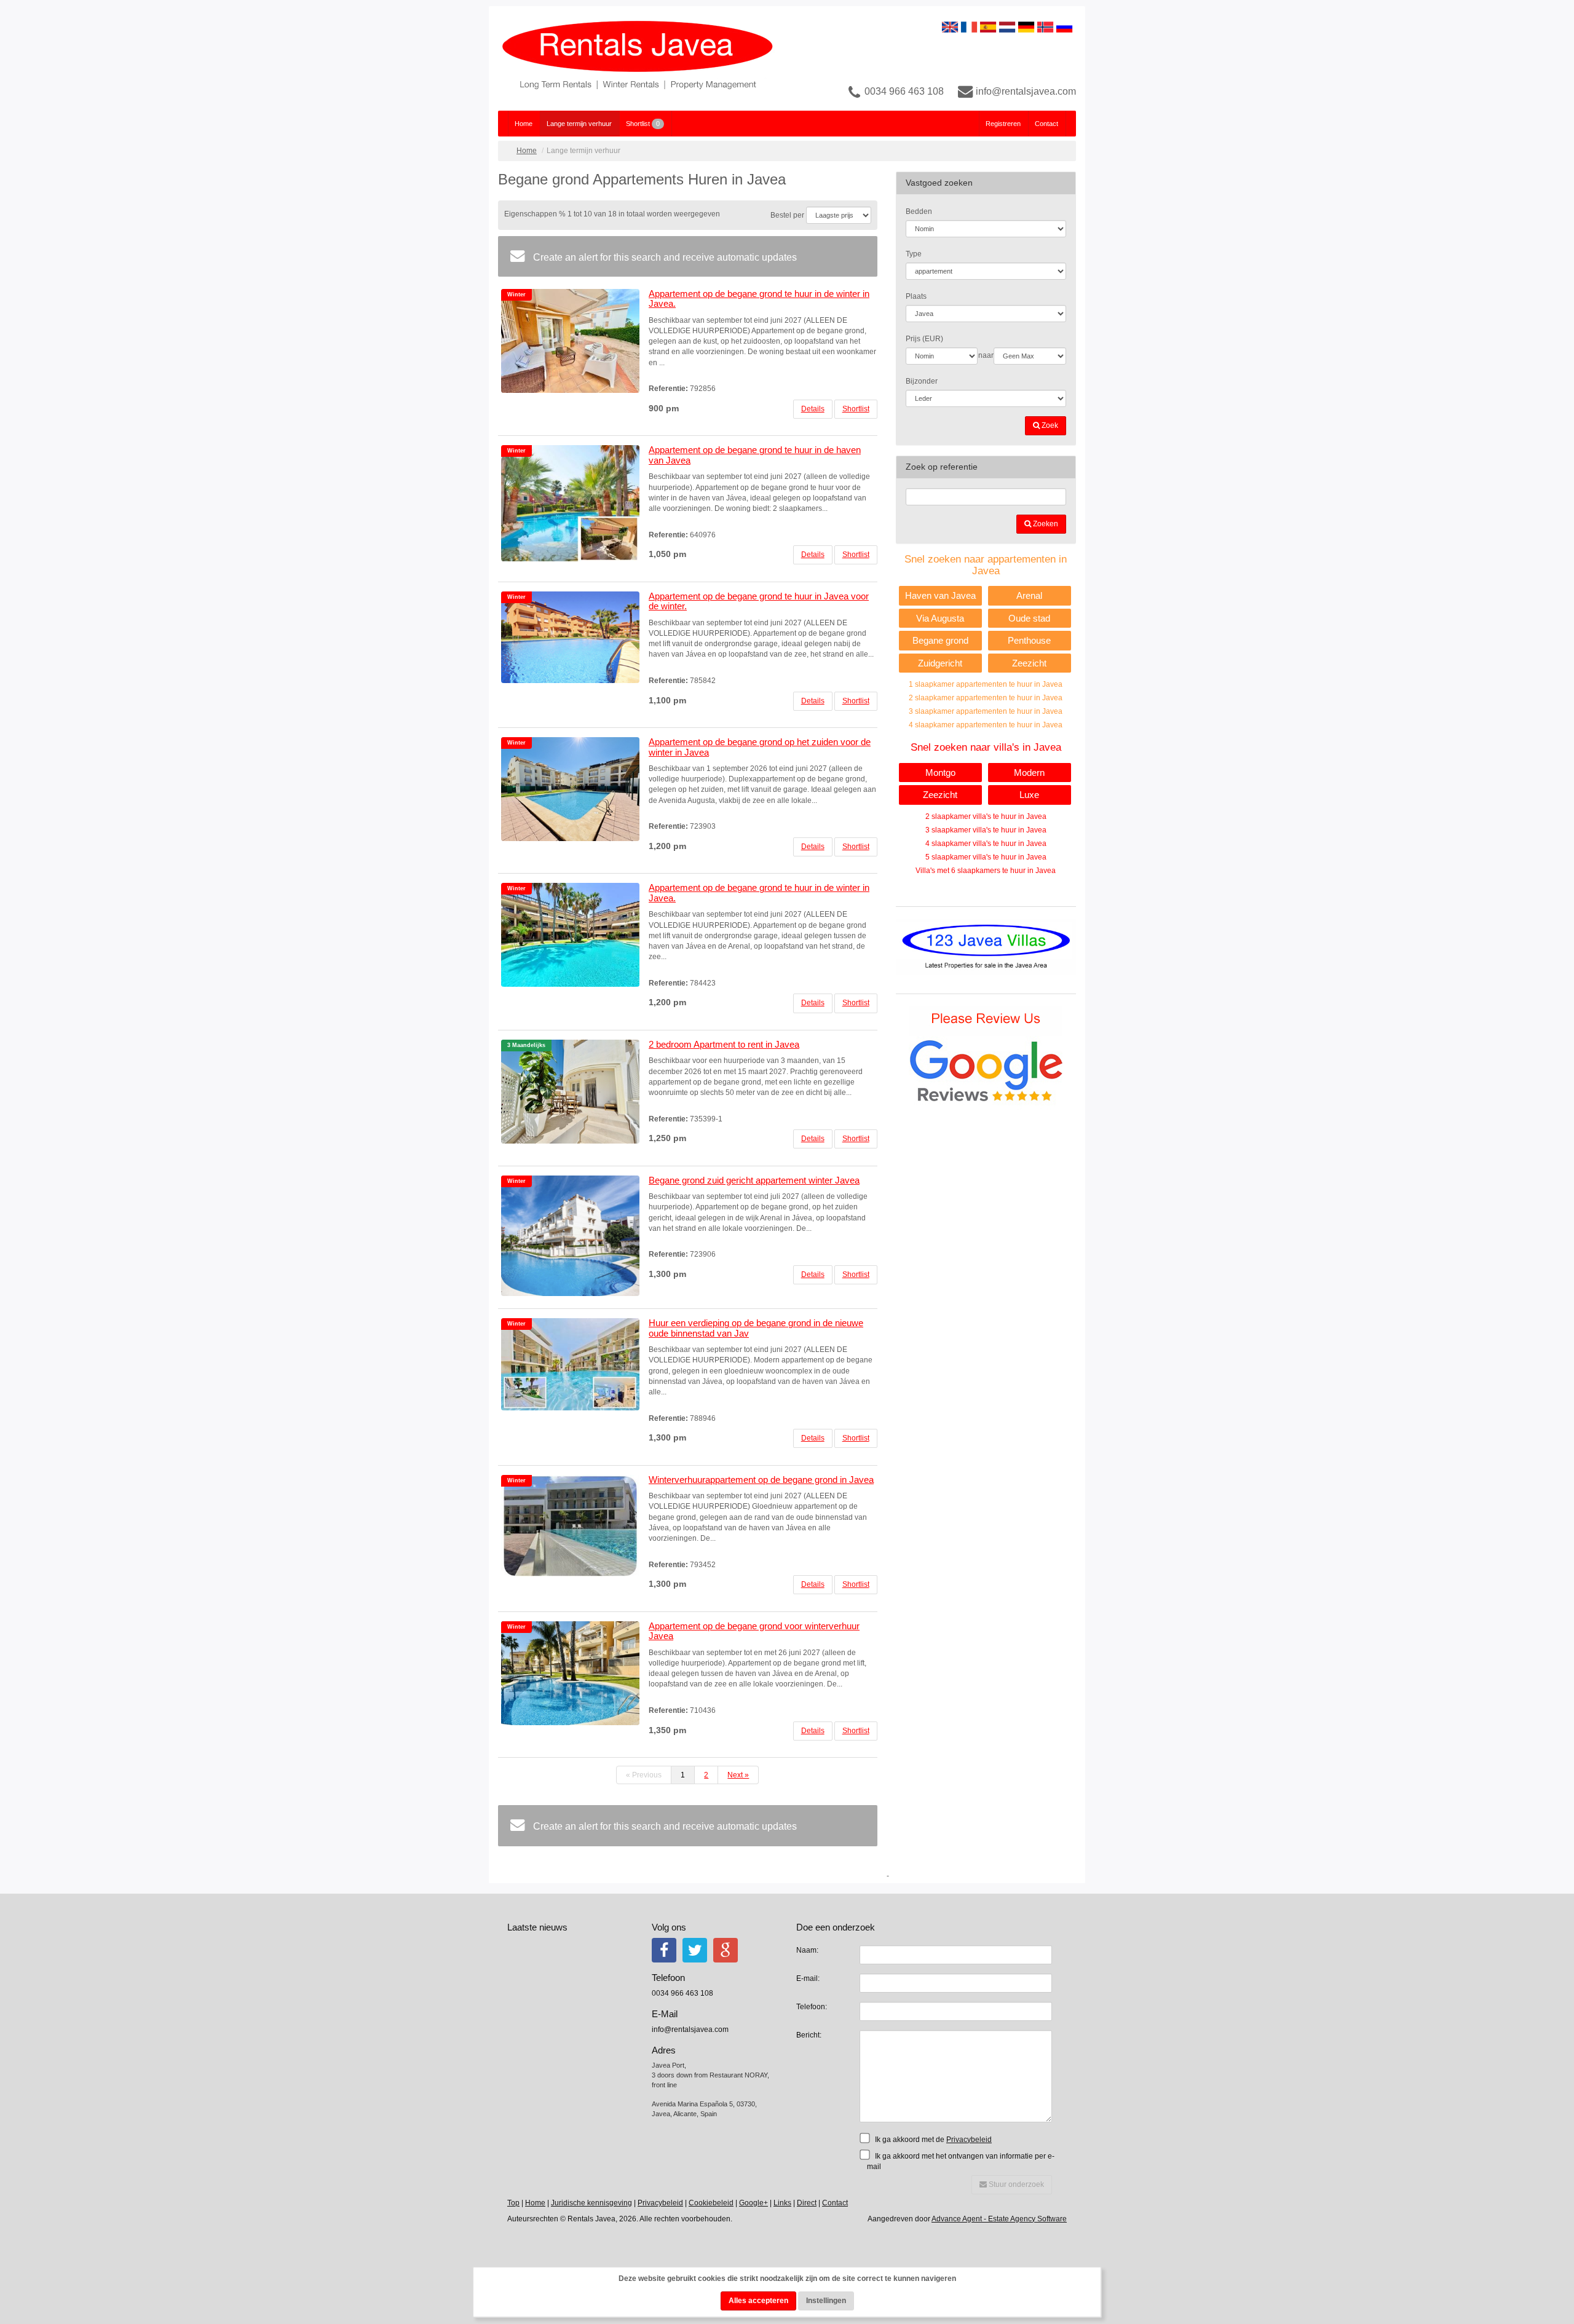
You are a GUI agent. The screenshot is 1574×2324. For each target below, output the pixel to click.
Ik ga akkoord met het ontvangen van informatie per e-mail (961, 2161)
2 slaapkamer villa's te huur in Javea (986, 816)
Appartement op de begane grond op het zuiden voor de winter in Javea (760, 747)
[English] (950, 26)
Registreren (1003, 124)
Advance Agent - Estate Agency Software (999, 2219)
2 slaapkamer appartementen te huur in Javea (986, 698)
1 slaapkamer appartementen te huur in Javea (986, 684)
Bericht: (809, 2035)
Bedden (919, 211)
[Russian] (1064, 26)
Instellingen (826, 2301)
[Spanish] (988, 26)
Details (813, 409)
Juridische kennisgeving (591, 2203)
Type (914, 254)
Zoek (1049, 425)
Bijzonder (922, 381)
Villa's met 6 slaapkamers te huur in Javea (986, 871)
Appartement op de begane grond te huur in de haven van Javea (755, 455)
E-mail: (808, 1978)
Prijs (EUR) (924, 339)
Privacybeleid (969, 2140)
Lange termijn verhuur (579, 124)
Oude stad (1029, 618)
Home (524, 124)
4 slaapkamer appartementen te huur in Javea (986, 725)
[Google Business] (726, 1950)
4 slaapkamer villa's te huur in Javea (986, 844)
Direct (807, 2203)
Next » (738, 1775)
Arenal (1029, 595)
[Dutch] (1007, 26)
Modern (1029, 773)
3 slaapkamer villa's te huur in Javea (986, 830)
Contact (1046, 124)
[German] (1026, 26)
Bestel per (787, 215)
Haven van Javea (940, 595)
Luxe (1029, 795)
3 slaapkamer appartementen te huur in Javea (986, 711)
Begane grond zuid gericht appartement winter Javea (754, 1180)
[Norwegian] (1045, 26)
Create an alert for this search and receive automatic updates (664, 257)
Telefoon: (812, 2007)
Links (782, 2203)
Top (513, 2203)
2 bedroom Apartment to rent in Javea (724, 1044)
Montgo (940, 773)
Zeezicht (1029, 663)
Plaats (916, 296)
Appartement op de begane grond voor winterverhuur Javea (754, 1631)
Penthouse (1029, 640)
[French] (969, 26)
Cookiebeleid (711, 2203)
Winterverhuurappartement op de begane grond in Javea (761, 1480)
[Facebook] (664, 1950)
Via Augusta (940, 618)
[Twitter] (695, 1950)
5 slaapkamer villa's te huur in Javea (986, 857)
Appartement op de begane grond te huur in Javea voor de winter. (759, 601)
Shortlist (643, 124)
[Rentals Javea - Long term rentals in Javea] (638, 58)
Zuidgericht (940, 663)
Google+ (753, 2203)
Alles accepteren (758, 2301)
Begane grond (940, 640)
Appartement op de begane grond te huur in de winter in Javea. (759, 299)
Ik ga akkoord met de (932, 2140)
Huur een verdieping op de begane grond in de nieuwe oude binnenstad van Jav (756, 1328)
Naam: (807, 1950)
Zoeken (1045, 524)
